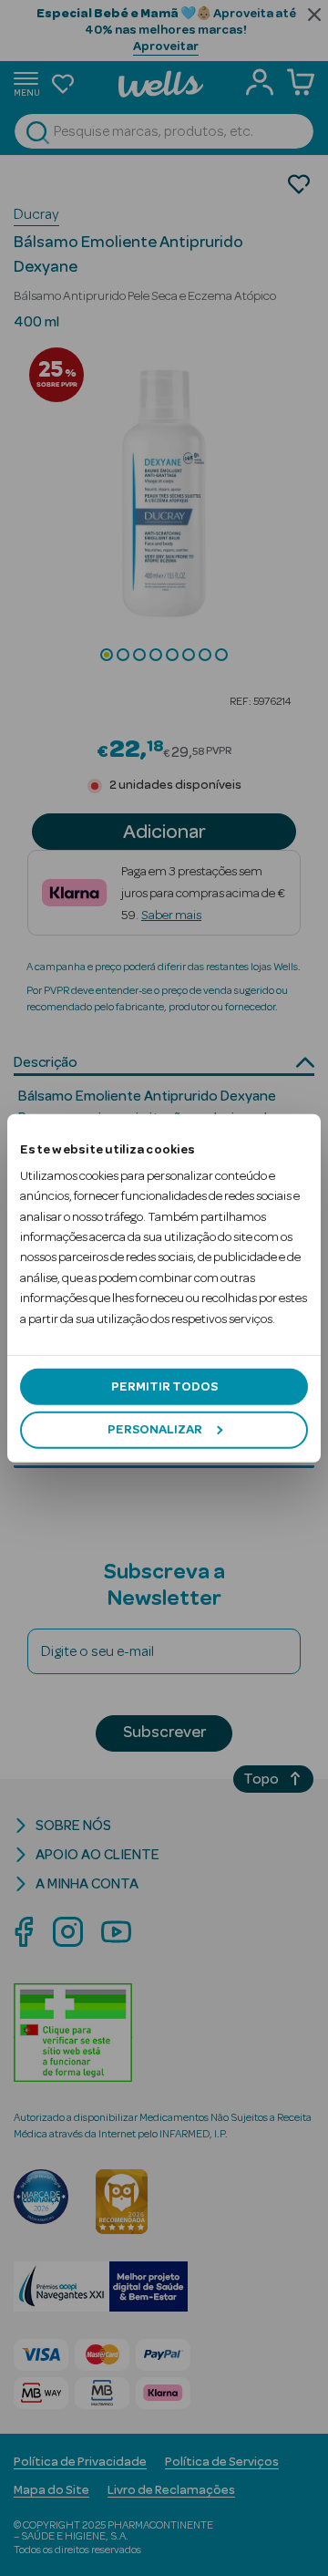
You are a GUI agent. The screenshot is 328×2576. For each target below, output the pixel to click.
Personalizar (155, 1430)
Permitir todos (164, 1387)
